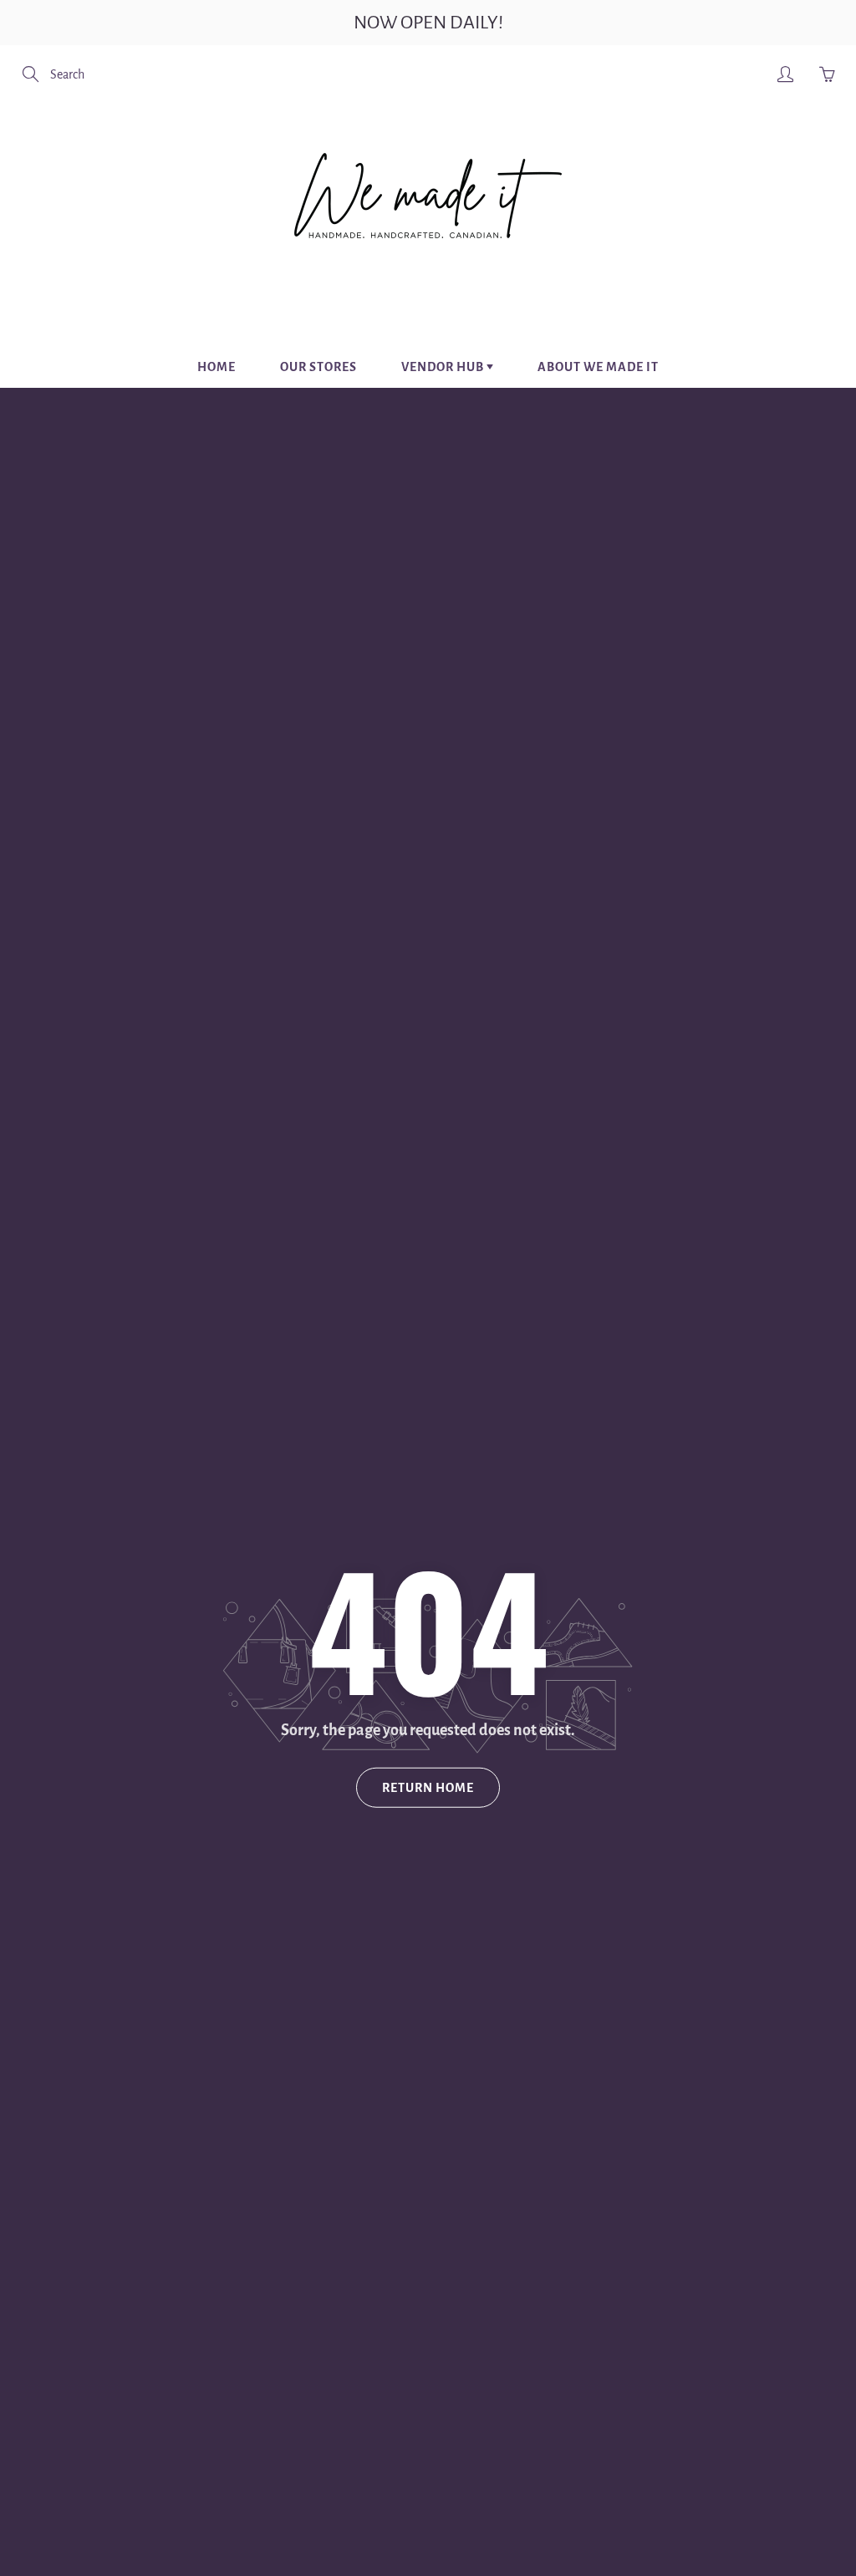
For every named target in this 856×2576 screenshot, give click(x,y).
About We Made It (598, 367)
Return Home (428, 1788)
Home (217, 367)
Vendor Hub (444, 367)
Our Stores (318, 367)
